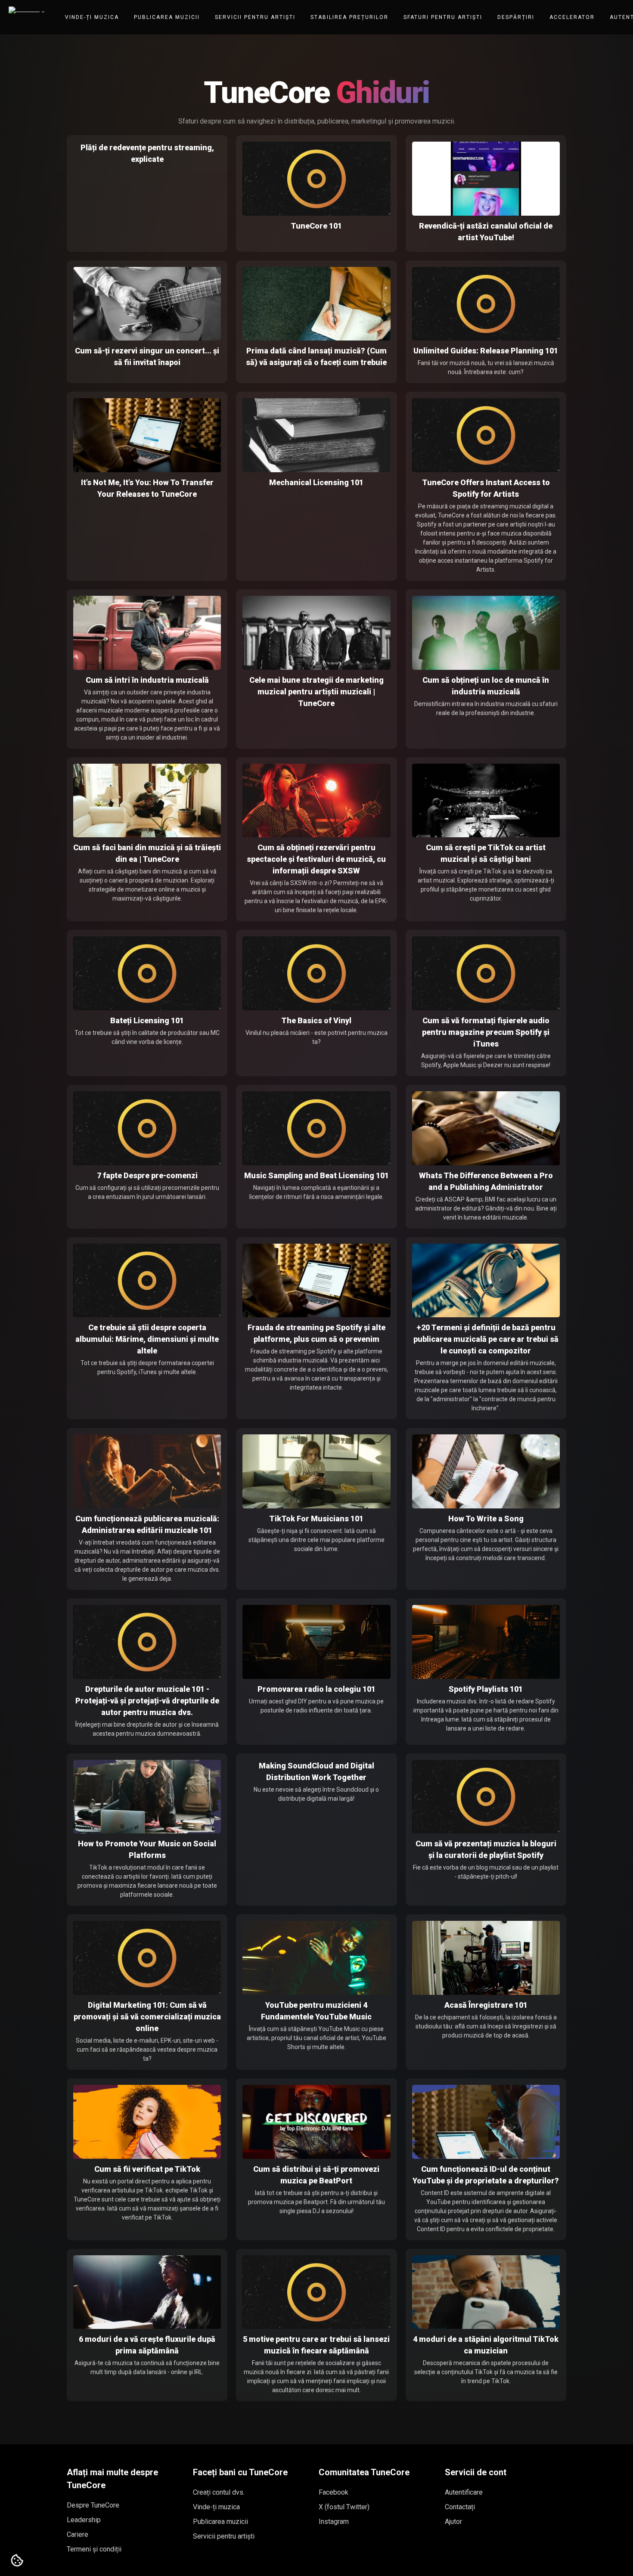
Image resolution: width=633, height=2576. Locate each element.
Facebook (334, 2492)
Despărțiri (516, 17)
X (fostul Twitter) (344, 2507)
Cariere (78, 2534)
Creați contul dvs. (219, 2492)
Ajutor (453, 2522)
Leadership (84, 2520)
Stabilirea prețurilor (349, 17)
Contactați (460, 2507)
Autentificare (464, 2492)
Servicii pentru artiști (255, 17)
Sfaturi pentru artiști (443, 17)
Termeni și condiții (94, 2549)
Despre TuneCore (93, 2505)
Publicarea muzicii (167, 17)
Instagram (334, 2522)
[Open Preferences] (17, 2561)
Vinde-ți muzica (92, 17)
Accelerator (572, 17)
